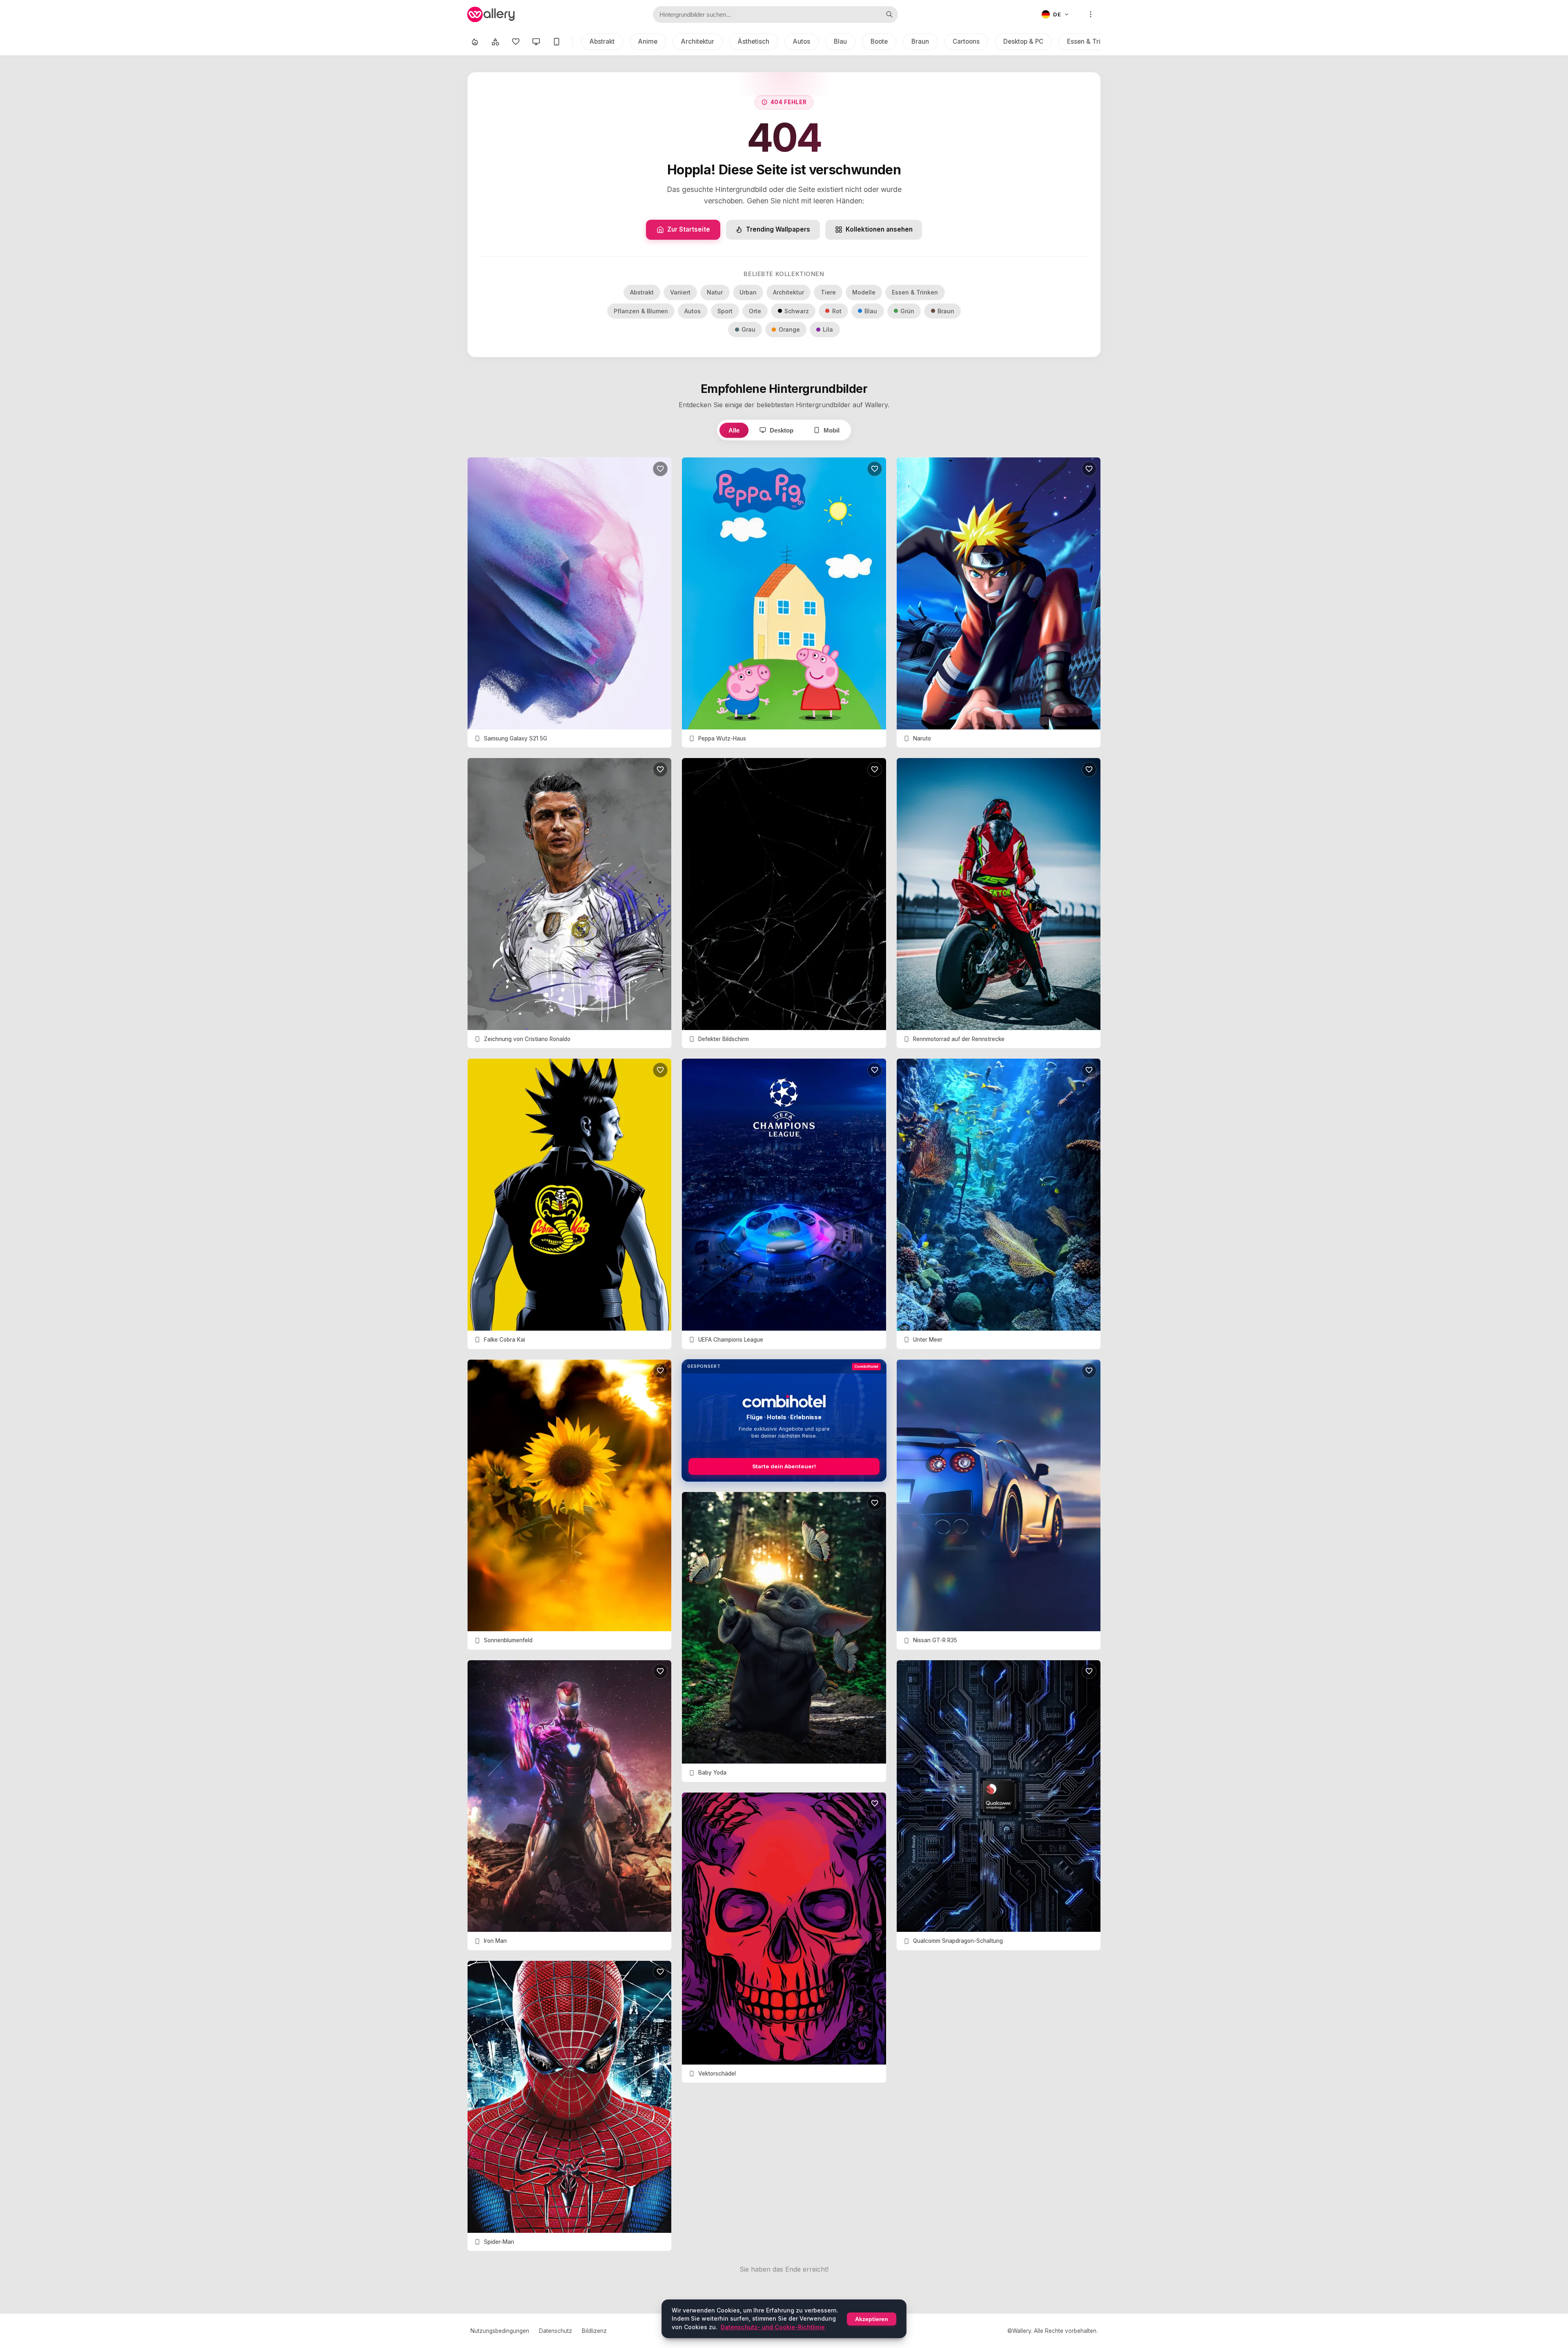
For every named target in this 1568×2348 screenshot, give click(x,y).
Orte (755, 311)
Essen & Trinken (1091, 41)
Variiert (680, 292)
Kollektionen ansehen (879, 229)
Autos (802, 41)
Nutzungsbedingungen (500, 2331)
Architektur (698, 41)
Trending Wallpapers (778, 229)
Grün (907, 311)
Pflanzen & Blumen (641, 311)
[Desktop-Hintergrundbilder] (536, 42)
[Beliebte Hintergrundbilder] (475, 42)
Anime (648, 41)
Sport (725, 311)
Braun (920, 41)
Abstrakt (602, 41)
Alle (734, 430)
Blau (840, 41)
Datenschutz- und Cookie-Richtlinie (773, 2327)
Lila (828, 329)
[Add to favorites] (660, 469)
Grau (748, 329)
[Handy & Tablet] (557, 42)
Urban (748, 292)
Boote (879, 41)
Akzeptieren (872, 2319)
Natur (715, 292)
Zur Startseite (689, 229)
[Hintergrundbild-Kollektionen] (495, 42)
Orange (789, 329)
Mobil (832, 430)
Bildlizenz (594, 2331)
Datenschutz (556, 2331)
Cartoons (966, 41)
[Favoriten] (516, 42)
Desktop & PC (1023, 41)
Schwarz (797, 311)
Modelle (864, 292)
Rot (837, 311)
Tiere (828, 292)
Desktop (782, 430)
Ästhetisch (754, 41)
